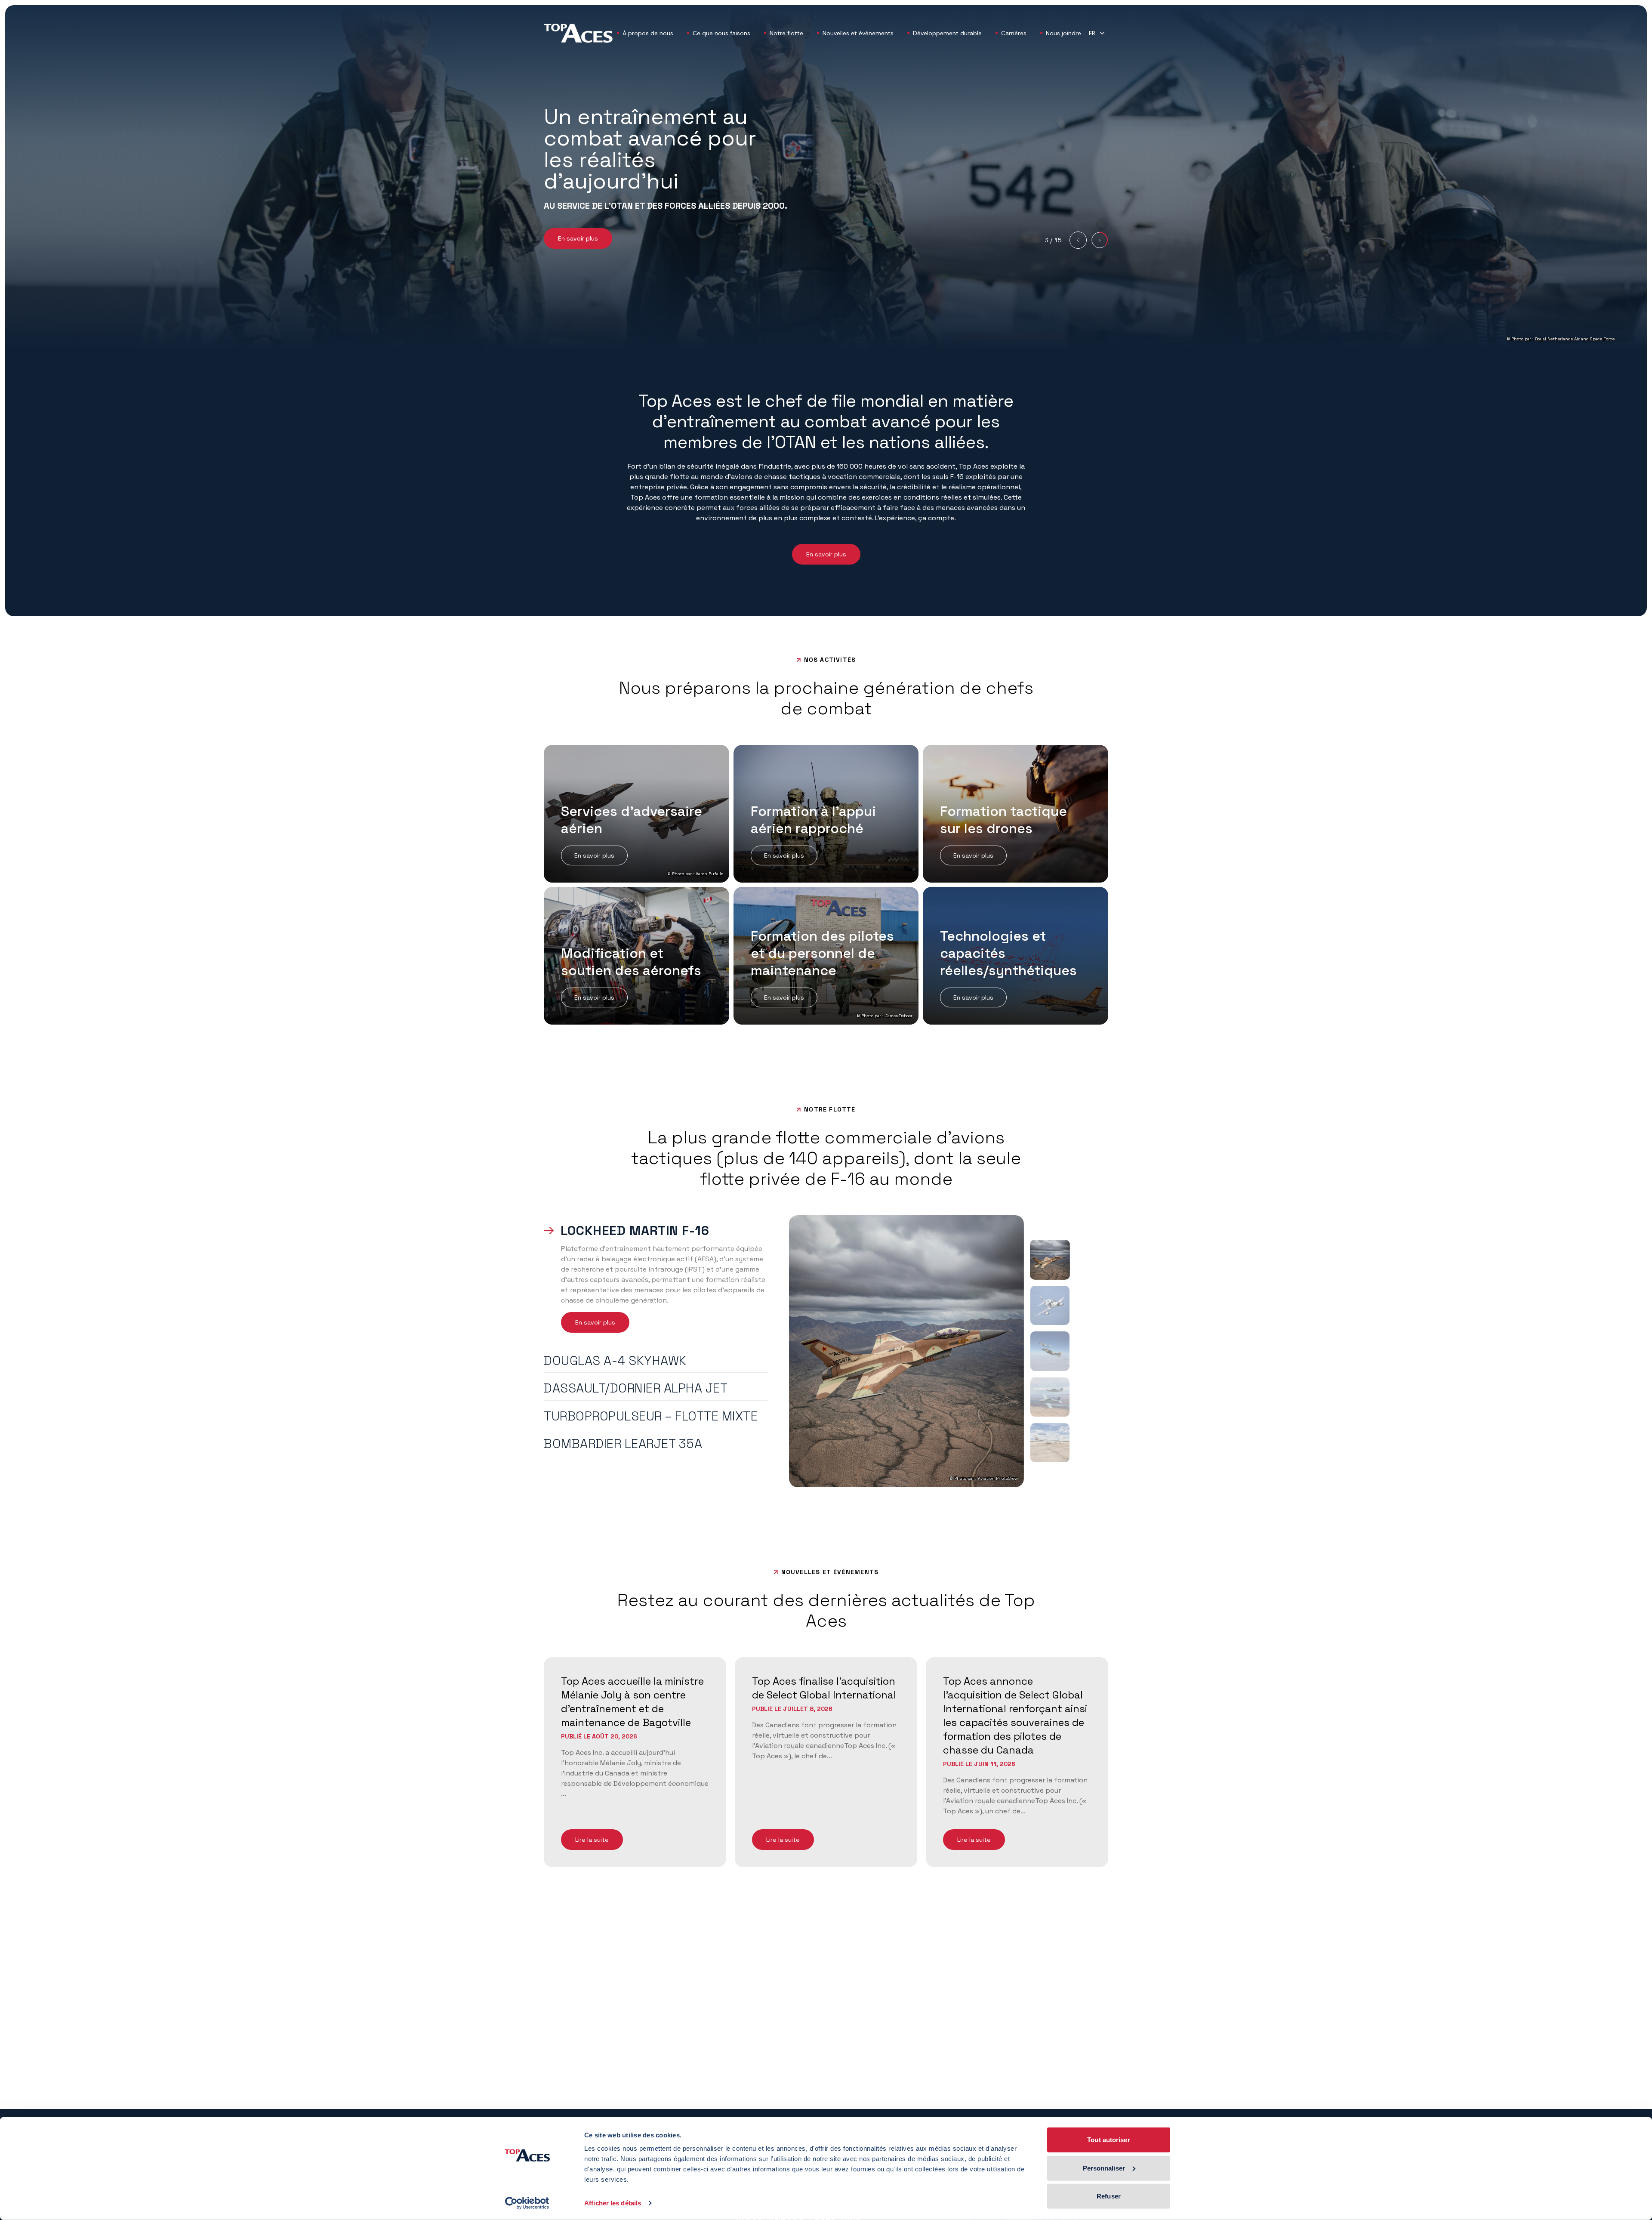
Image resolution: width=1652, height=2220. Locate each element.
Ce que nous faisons (721, 33)
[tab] (656, 1232)
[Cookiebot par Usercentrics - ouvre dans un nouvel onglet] (527, 2203)
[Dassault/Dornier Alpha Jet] (1050, 1351)
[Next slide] (1100, 240)
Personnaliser (1104, 2168)
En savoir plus (578, 238)
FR (1092, 33)
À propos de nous (648, 33)
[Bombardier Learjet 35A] (1050, 1443)
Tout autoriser (1108, 2140)
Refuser (1109, 2196)
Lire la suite (592, 1840)
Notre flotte (786, 33)
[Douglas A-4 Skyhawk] (1050, 1305)
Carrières (1014, 33)
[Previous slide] (1078, 240)
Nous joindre (1063, 33)
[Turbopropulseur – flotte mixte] (1050, 1397)
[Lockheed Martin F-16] (1050, 1260)
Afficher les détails (613, 2203)
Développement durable (947, 33)
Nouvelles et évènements (858, 33)
